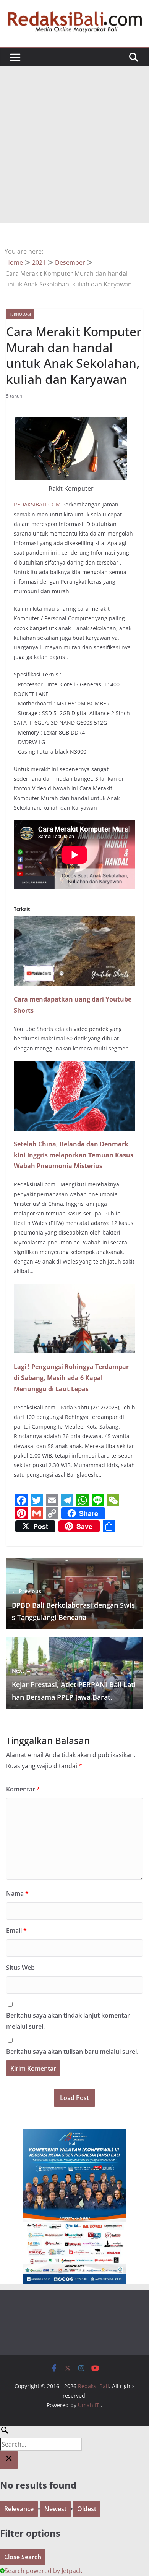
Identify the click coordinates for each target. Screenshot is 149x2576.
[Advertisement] (74, 145)
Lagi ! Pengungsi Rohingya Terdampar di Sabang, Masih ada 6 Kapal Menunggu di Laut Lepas (71, 1378)
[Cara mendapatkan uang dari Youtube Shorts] (74, 922)
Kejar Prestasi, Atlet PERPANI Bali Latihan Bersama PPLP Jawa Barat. (74, 1684)
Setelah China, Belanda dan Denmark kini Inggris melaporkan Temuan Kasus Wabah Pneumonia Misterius (74, 1155)
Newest (55, 2509)
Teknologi (20, 314)
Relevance (19, 2509)
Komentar (23, 1789)
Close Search (23, 2557)
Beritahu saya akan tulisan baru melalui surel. (72, 2052)
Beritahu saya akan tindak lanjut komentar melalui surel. (68, 2021)
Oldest (87, 2509)
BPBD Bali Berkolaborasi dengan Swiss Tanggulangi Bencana (73, 1605)
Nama (17, 1893)
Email (16, 1930)
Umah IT (89, 2405)
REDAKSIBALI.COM (37, 504)
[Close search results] (9, 2460)
